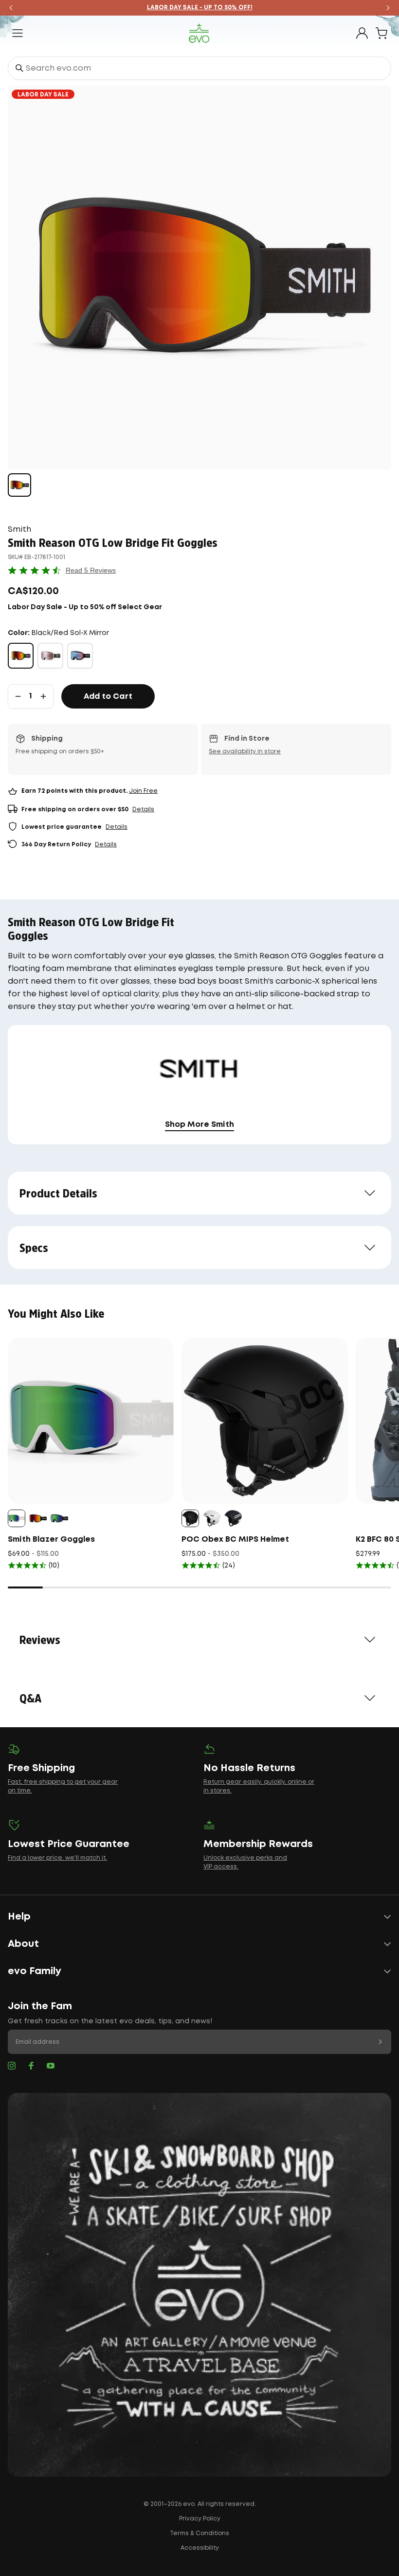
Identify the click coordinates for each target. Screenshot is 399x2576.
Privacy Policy (200, 2519)
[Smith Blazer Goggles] (91, 1421)
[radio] (21, 656)
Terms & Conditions (199, 2533)
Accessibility (200, 2548)
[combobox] (199, 68)
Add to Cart (108, 697)
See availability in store (245, 752)
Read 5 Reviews (91, 570)
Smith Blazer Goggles (51, 1540)
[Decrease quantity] (18, 696)
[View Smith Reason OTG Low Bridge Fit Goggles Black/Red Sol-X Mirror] (19, 485)
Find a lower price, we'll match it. (57, 1858)
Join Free (143, 791)
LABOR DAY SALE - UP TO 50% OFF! (200, 8)
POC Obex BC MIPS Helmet (235, 1540)
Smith (19, 530)
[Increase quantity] (43, 696)
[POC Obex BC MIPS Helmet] (264, 1421)
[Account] (362, 33)
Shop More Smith (199, 1125)
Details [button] (143, 810)
